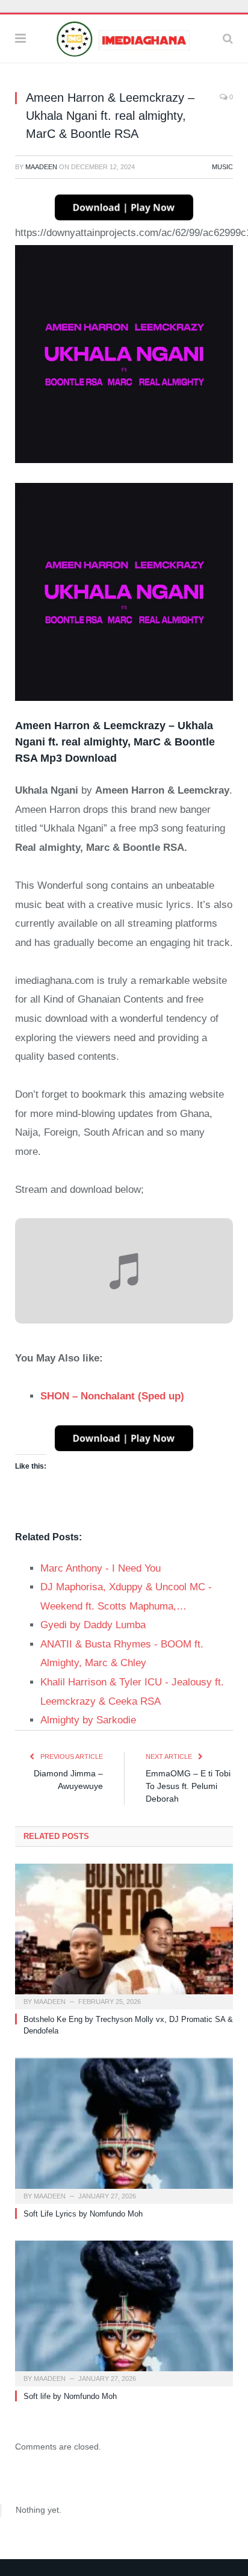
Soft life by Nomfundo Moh (70, 2396)
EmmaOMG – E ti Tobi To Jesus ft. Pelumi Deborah (188, 1786)
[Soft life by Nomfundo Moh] (124, 2312)
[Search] (228, 39)
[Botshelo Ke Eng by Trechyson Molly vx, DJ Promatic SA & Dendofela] (124, 1935)
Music (222, 167)
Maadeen (41, 167)
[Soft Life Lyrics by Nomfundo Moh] (124, 2130)
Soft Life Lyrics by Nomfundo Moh (83, 2214)
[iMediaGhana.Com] (124, 37)
